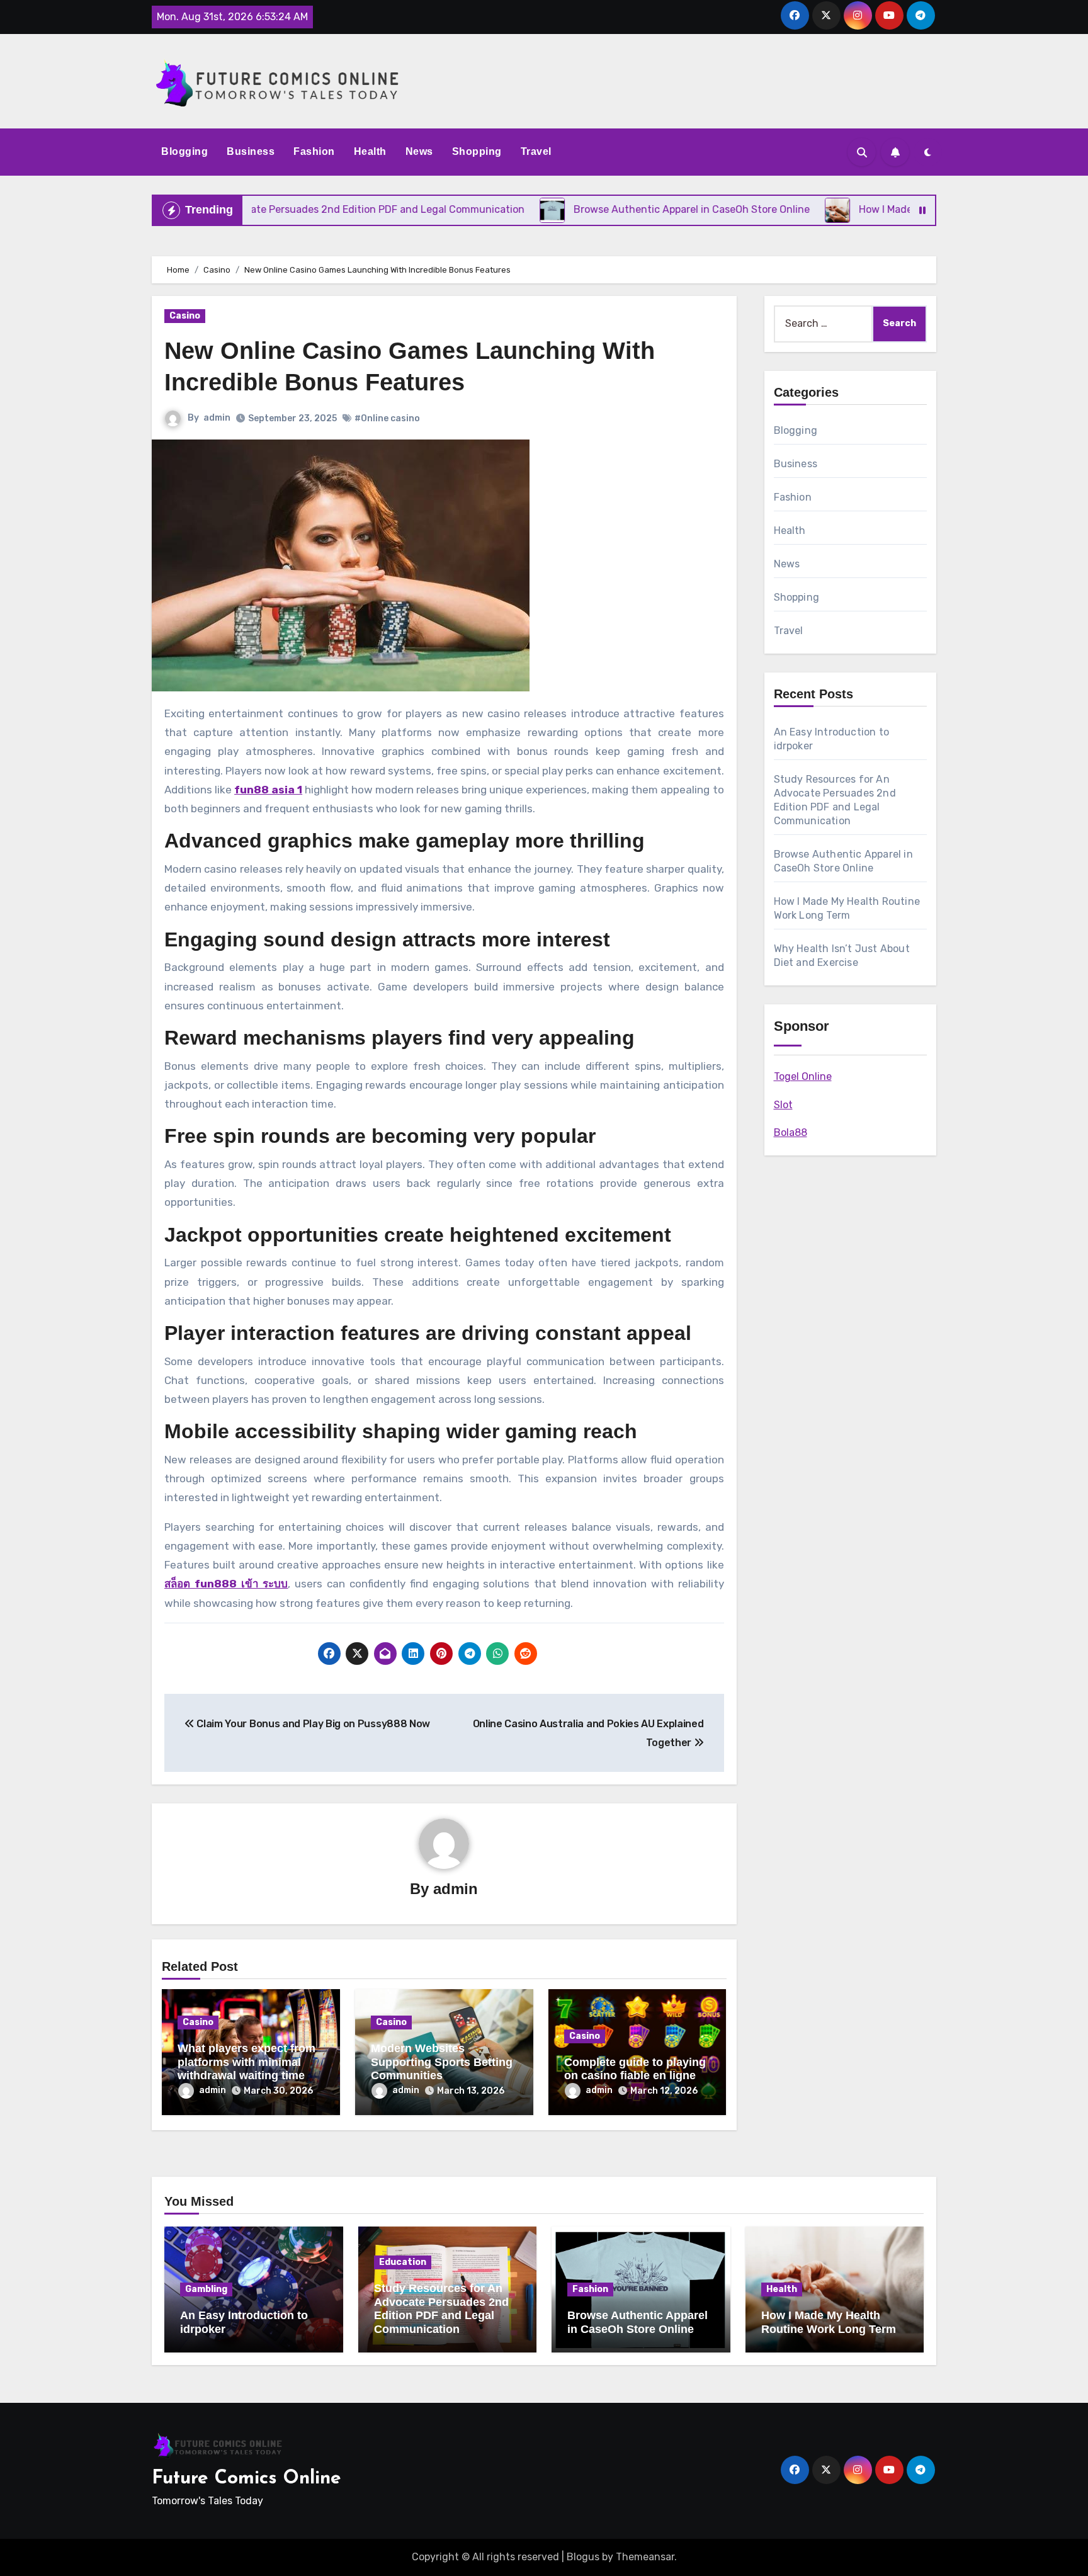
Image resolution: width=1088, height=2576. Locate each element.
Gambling (206, 2289)
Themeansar (645, 2557)
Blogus (583, 2557)
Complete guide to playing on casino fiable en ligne (635, 2069)
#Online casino (387, 418)
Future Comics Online (246, 2479)
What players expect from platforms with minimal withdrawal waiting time (246, 2062)
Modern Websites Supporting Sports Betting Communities (442, 2062)
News (419, 151)
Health (370, 151)
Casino (185, 316)
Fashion (314, 151)
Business (251, 151)
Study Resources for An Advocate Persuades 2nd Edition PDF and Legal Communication (441, 2309)
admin (217, 418)
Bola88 (790, 1132)
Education (403, 2262)
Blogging (184, 151)
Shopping (477, 151)
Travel (536, 151)
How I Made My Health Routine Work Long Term (829, 2322)
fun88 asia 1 (268, 790)
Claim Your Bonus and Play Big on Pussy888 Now (312, 1724)
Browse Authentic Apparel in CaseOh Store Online (637, 2322)
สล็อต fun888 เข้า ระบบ (226, 1584)
